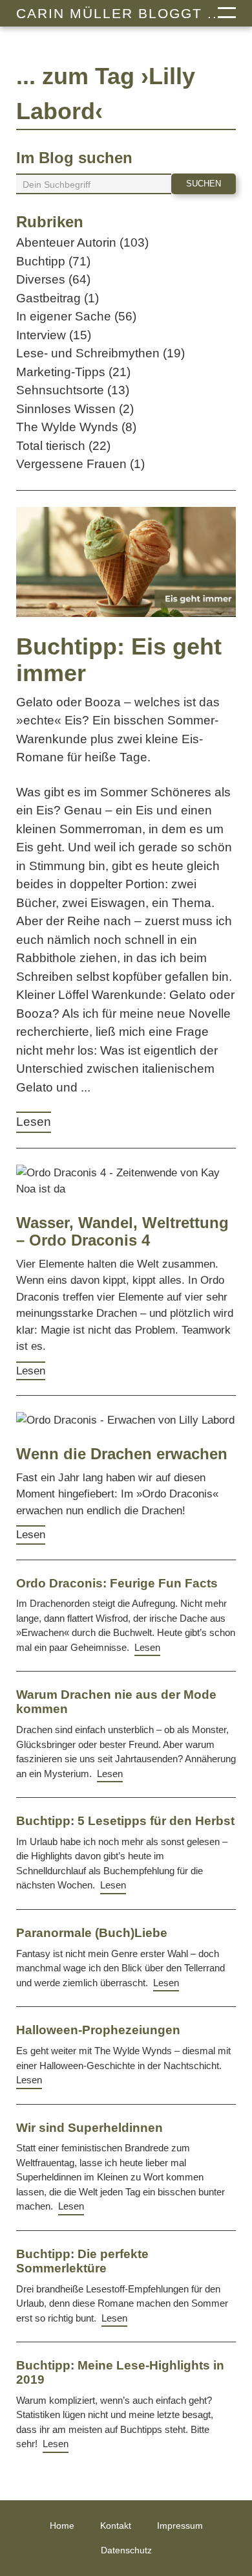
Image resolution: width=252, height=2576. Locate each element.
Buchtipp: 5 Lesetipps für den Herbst (125, 1821)
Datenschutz (126, 2550)
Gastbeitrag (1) (58, 298)
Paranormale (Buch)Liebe (92, 1933)
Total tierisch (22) (63, 446)
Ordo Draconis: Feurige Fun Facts (117, 1583)
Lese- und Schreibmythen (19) (100, 353)
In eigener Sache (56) (76, 316)
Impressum (180, 2526)
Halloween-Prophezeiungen (98, 2030)
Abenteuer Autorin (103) (82, 242)
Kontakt (116, 2526)
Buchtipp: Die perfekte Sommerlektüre (82, 2261)
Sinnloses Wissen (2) (75, 409)
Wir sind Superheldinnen (89, 2128)
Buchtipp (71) (53, 261)
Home (62, 2526)
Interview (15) (54, 335)
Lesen (34, 1122)
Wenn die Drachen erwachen (122, 1454)
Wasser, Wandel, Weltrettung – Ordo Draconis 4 (122, 1232)
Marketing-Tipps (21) (73, 372)
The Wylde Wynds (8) (76, 427)
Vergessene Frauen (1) (80, 464)
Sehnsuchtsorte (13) (73, 390)
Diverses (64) (53, 279)
